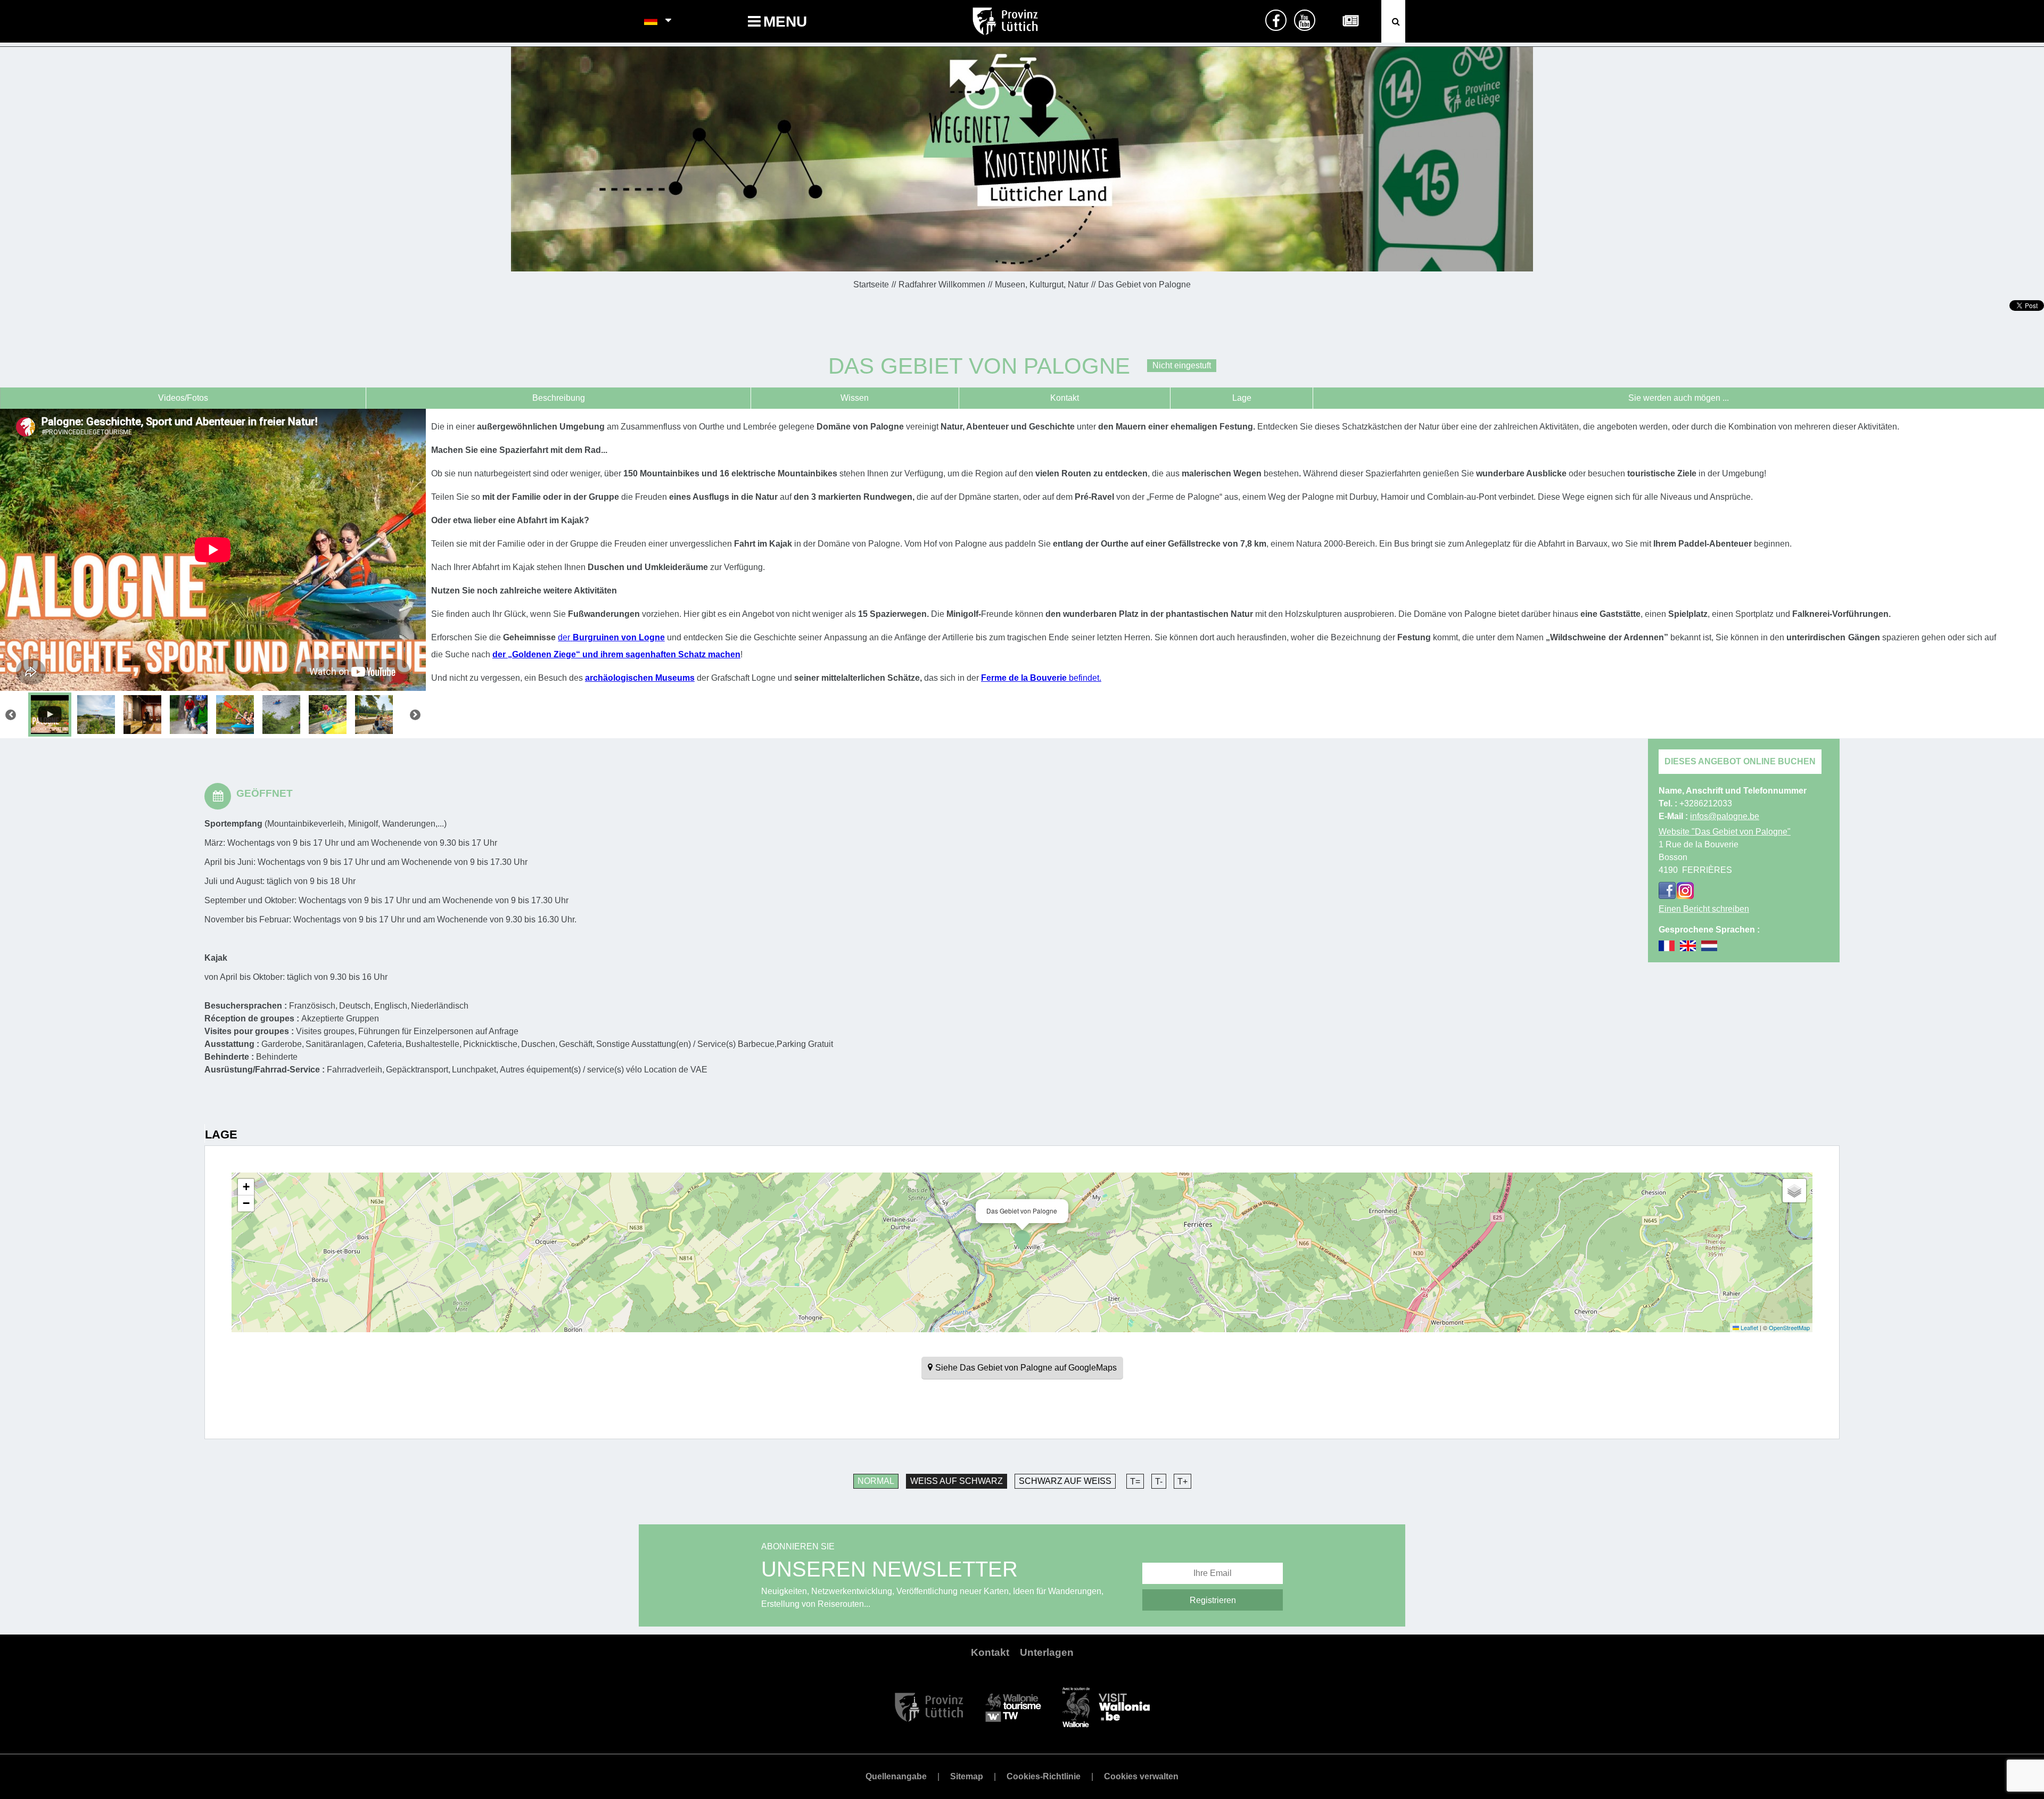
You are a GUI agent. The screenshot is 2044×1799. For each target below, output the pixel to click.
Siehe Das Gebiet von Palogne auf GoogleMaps (1026, 1368)
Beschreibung (559, 398)
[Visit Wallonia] (1106, 1706)
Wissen (855, 398)
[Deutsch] (651, 21)
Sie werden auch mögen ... (1679, 398)
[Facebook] (1667, 890)
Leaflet (1749, 1327)
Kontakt (1065, 398)
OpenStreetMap (1789, 1327)
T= (1135, 1482)
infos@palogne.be (1725, 816)
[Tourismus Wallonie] (1013, 1706)
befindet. (1085, 678)
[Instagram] (1685, 890)
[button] (1022, 1241)
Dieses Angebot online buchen (1740, 761)
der (564, 637)
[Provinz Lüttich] (929, 1706)
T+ (1182, 1482)
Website (1725, 832)
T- (1159, 1482)
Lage (1242, 398)
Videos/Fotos (183, 398)
